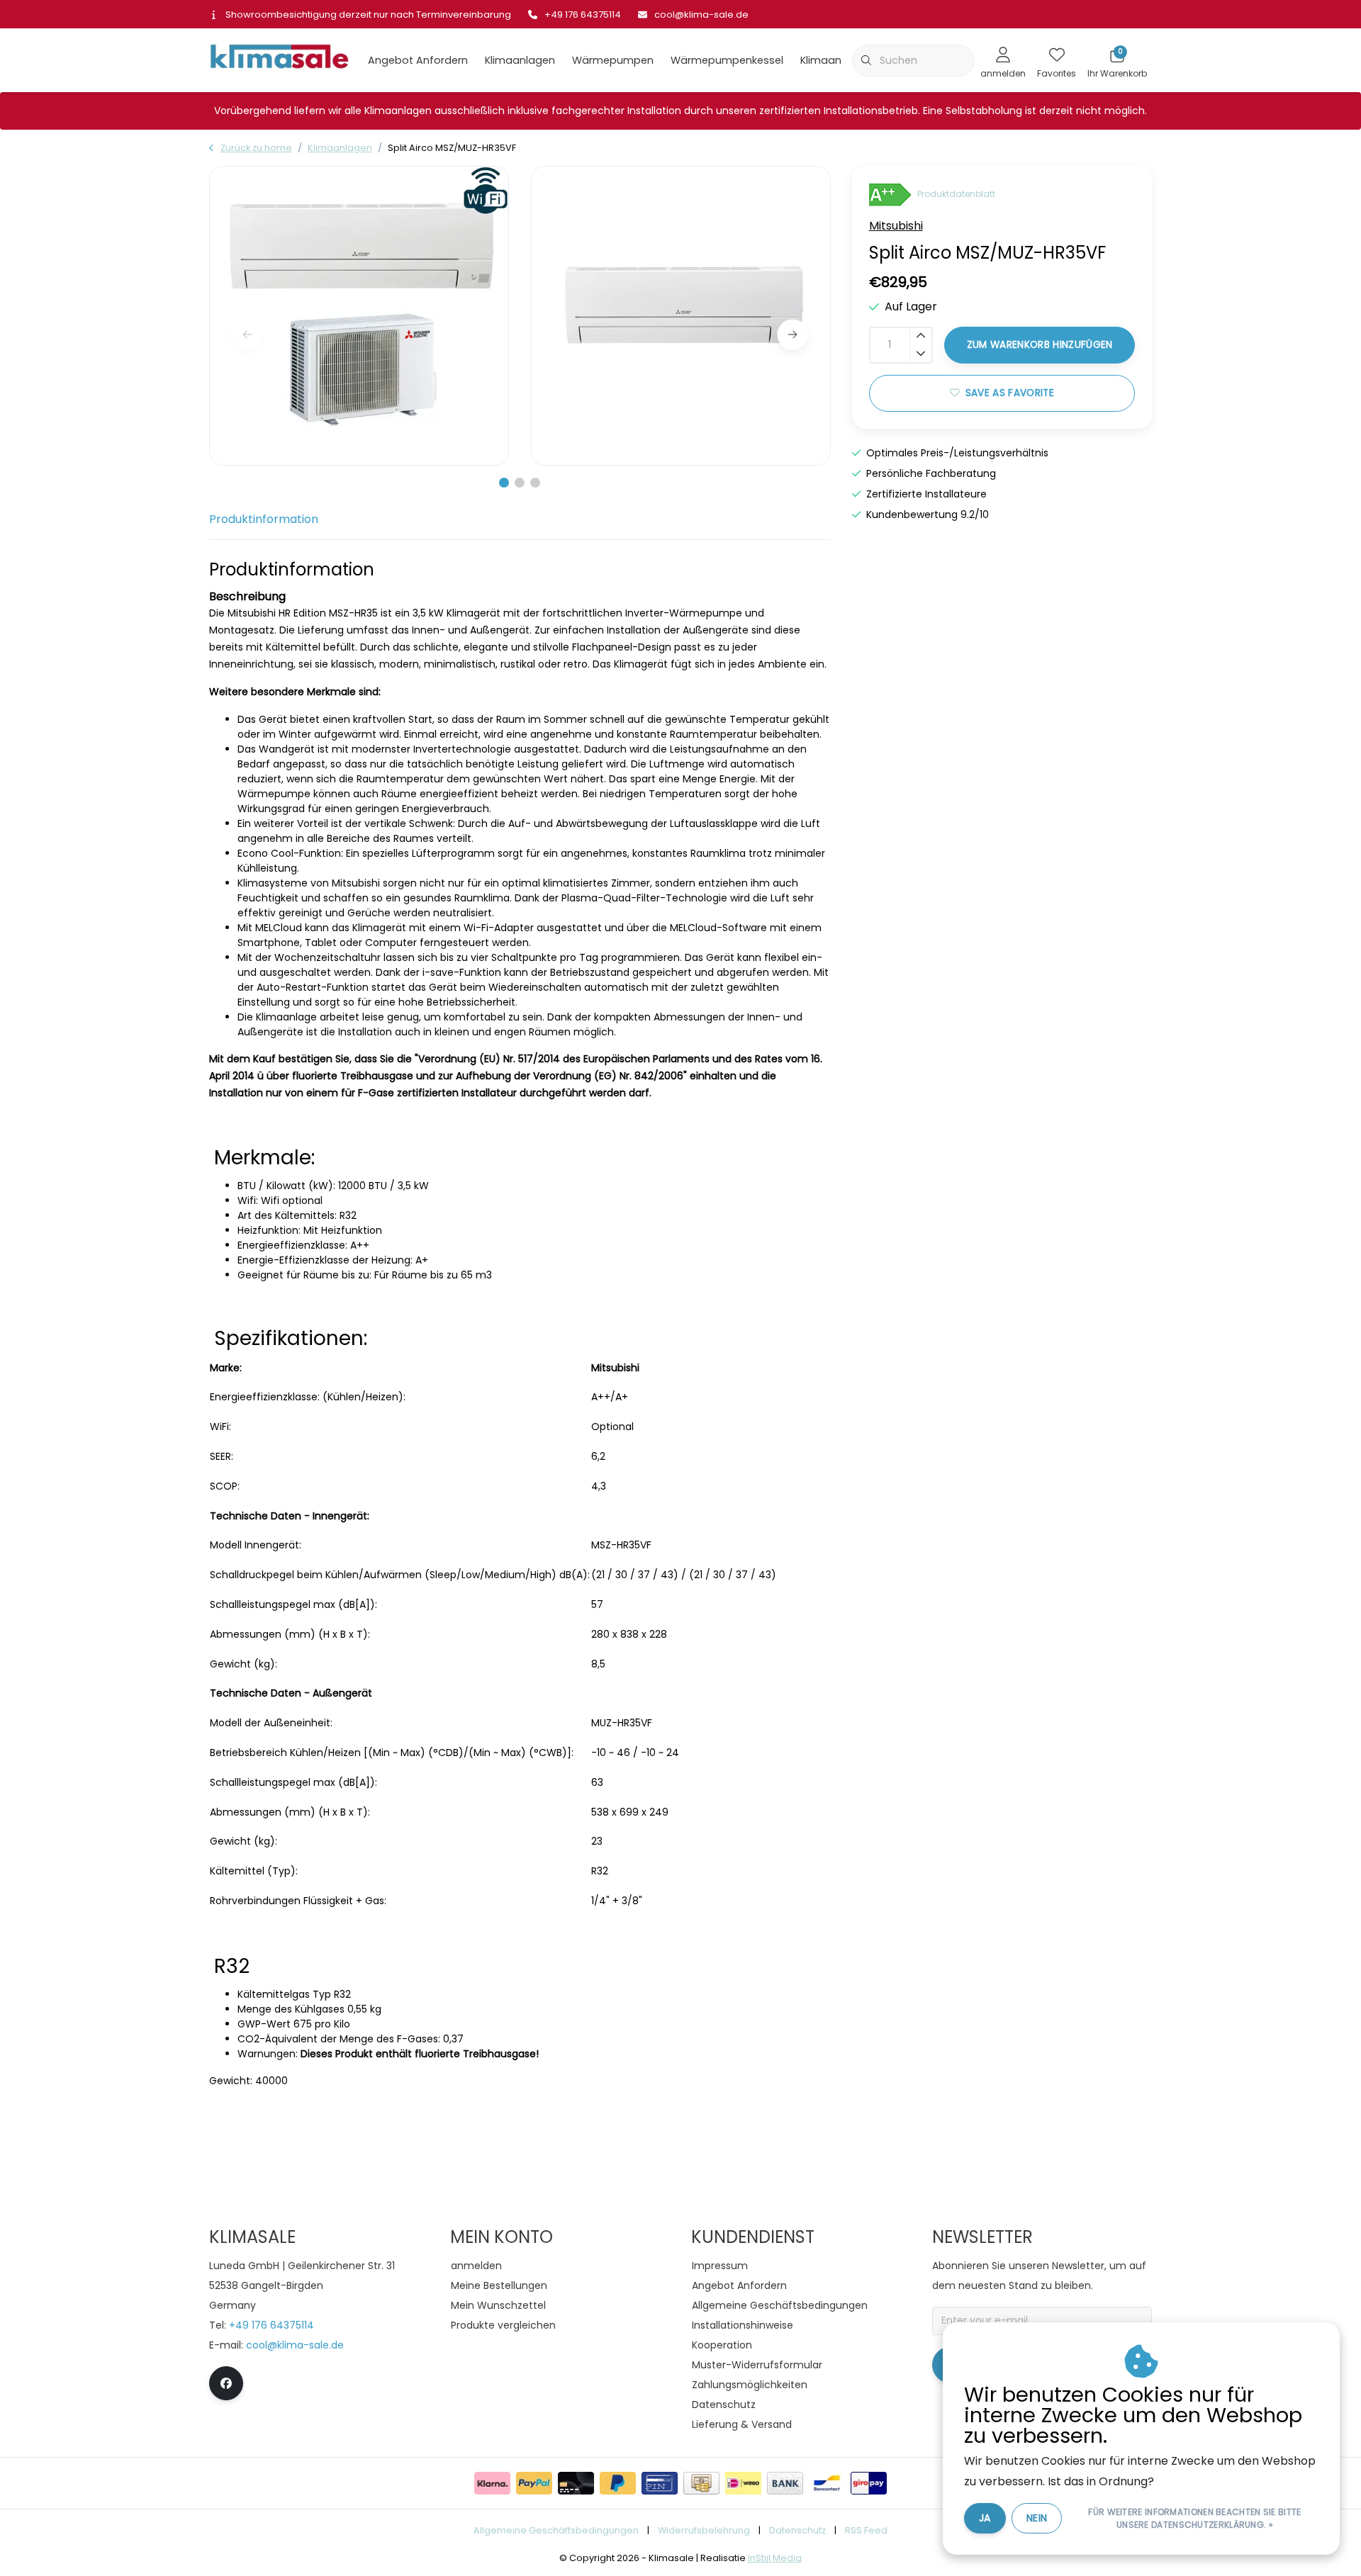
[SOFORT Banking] (492, 2483)
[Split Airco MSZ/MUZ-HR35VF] (359, 316)
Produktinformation (264, 519)
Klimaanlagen (520, 60)
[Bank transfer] (785, 2483)
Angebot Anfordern (418, 60)
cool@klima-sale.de (295, 2345)
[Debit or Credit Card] (576, 2483)
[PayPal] (534, 2483)
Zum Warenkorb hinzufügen (1039, 345)
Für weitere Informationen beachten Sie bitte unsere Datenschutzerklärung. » (1194, 2518)
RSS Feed (866, 2530)
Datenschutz (797, 2530)
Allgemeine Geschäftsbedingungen (556, 2530)
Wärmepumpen (613, 60)
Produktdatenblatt (956, 195)
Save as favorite (1009, 393)
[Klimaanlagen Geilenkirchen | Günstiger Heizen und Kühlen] (279, 59)
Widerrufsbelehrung (704, 2530)
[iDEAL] (743, 2483)
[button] (504, 483)
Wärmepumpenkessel (727, 60)
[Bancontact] (827, 2483)
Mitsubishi (896, 226)
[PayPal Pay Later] (618, 2483)
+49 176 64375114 (271, 2325)
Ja (985, 2518)
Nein (1037, 2518)
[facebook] (226, 2383)
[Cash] (701, 2483)
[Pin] (660, 2483)
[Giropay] (869, 2483)
